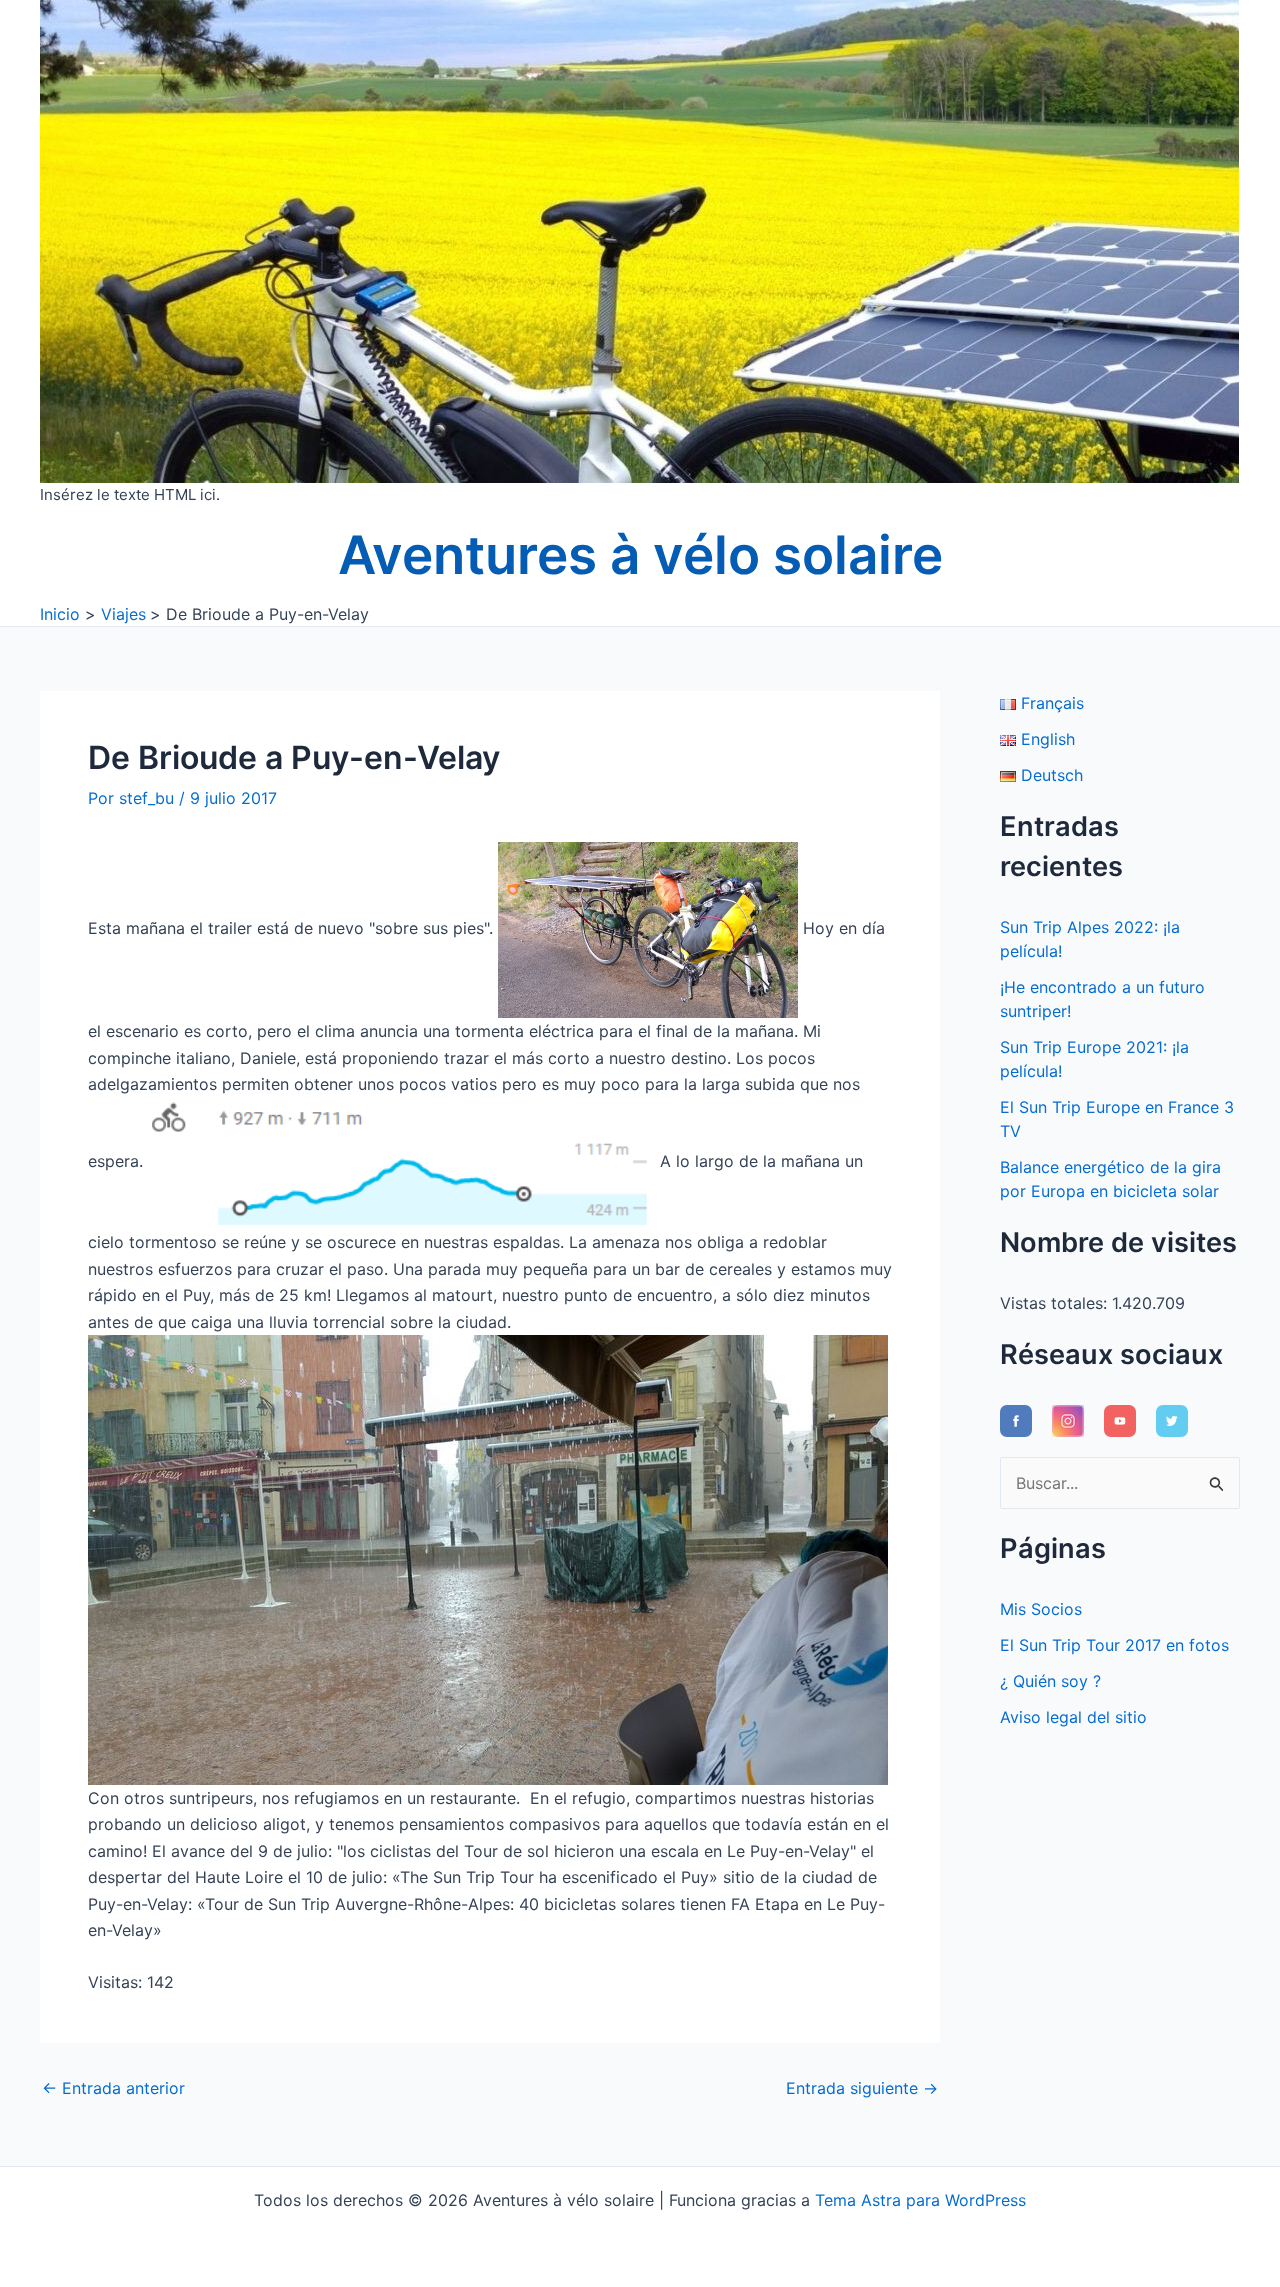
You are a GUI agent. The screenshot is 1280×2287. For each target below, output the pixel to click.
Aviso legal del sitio (1073, 1718)
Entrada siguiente (862, 2088)
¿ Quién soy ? (1050, 1682)
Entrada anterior (113, 2088)
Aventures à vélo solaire (640, 555)
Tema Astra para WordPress (920, 2200)
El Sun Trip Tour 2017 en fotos (1114, 1646)
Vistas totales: (1056, 1304)
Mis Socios (1041, 1610)
